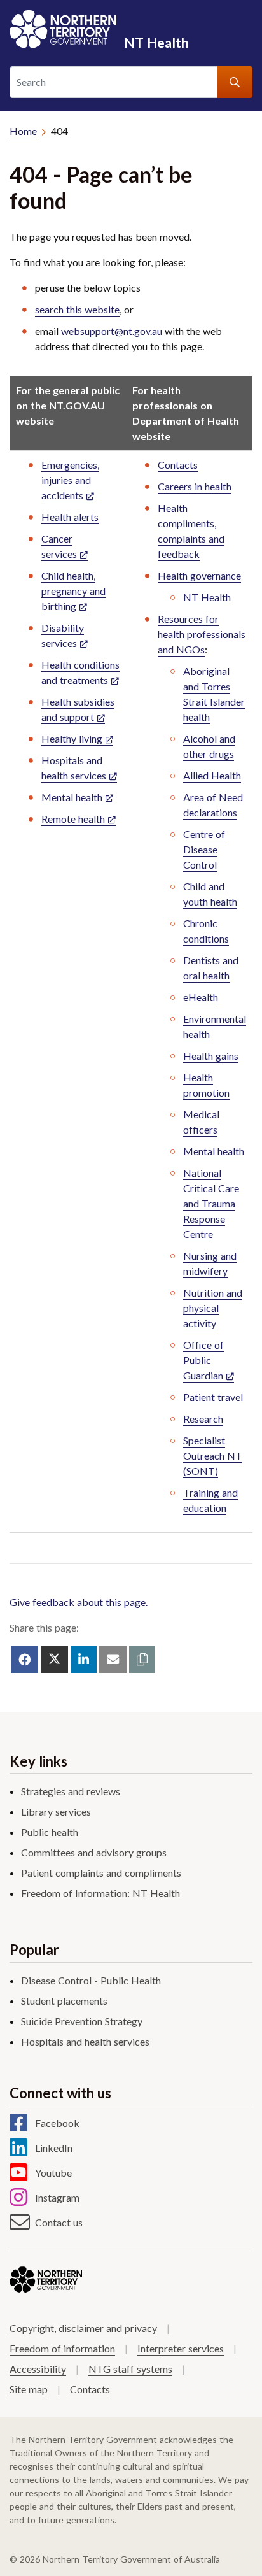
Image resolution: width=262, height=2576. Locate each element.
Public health (50, 1832)
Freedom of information (62, 2348)
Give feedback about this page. (79, 1602)
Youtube (53, 2173)
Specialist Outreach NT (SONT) (213, 1455)
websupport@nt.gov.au (112, 331)
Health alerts (70, 517)
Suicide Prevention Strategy (82, 2021)
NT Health (156, 42)
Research (203, 1419)
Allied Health (212, 775)
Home (23, 131)
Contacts (178, 465)
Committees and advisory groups (94, 1852)
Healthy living (72, 738)
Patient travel (213, 1397)
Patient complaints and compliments (101, 1873)
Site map (29, 2389)
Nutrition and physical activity (213, 1308)
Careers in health (195, 486)
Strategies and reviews (71, 1791)
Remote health (73, 819)
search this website (77, 309)
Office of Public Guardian (203, 1360)
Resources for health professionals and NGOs (202, 634)
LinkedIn (54, 2148)
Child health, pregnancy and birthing (73, 591)
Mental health (72, 797)
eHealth (201, 997)
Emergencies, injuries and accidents (70, 480)
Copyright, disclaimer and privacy (83, 2328)
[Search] (235, 82)
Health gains (211, 1056)
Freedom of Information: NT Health (100, 1893)
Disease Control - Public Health (91, 1980)
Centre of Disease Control (204, 849)
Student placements (64, 2001)
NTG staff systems (130, 2369)
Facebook (57, 2123)
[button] (142, 1659)
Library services (56, 1811)
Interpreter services (181, 2348)
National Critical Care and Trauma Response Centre (211, 1203)
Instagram (57, 2197)
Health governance (199, 575)
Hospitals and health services (85, 2041)
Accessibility (38, 2369)
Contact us (59, 2222)
